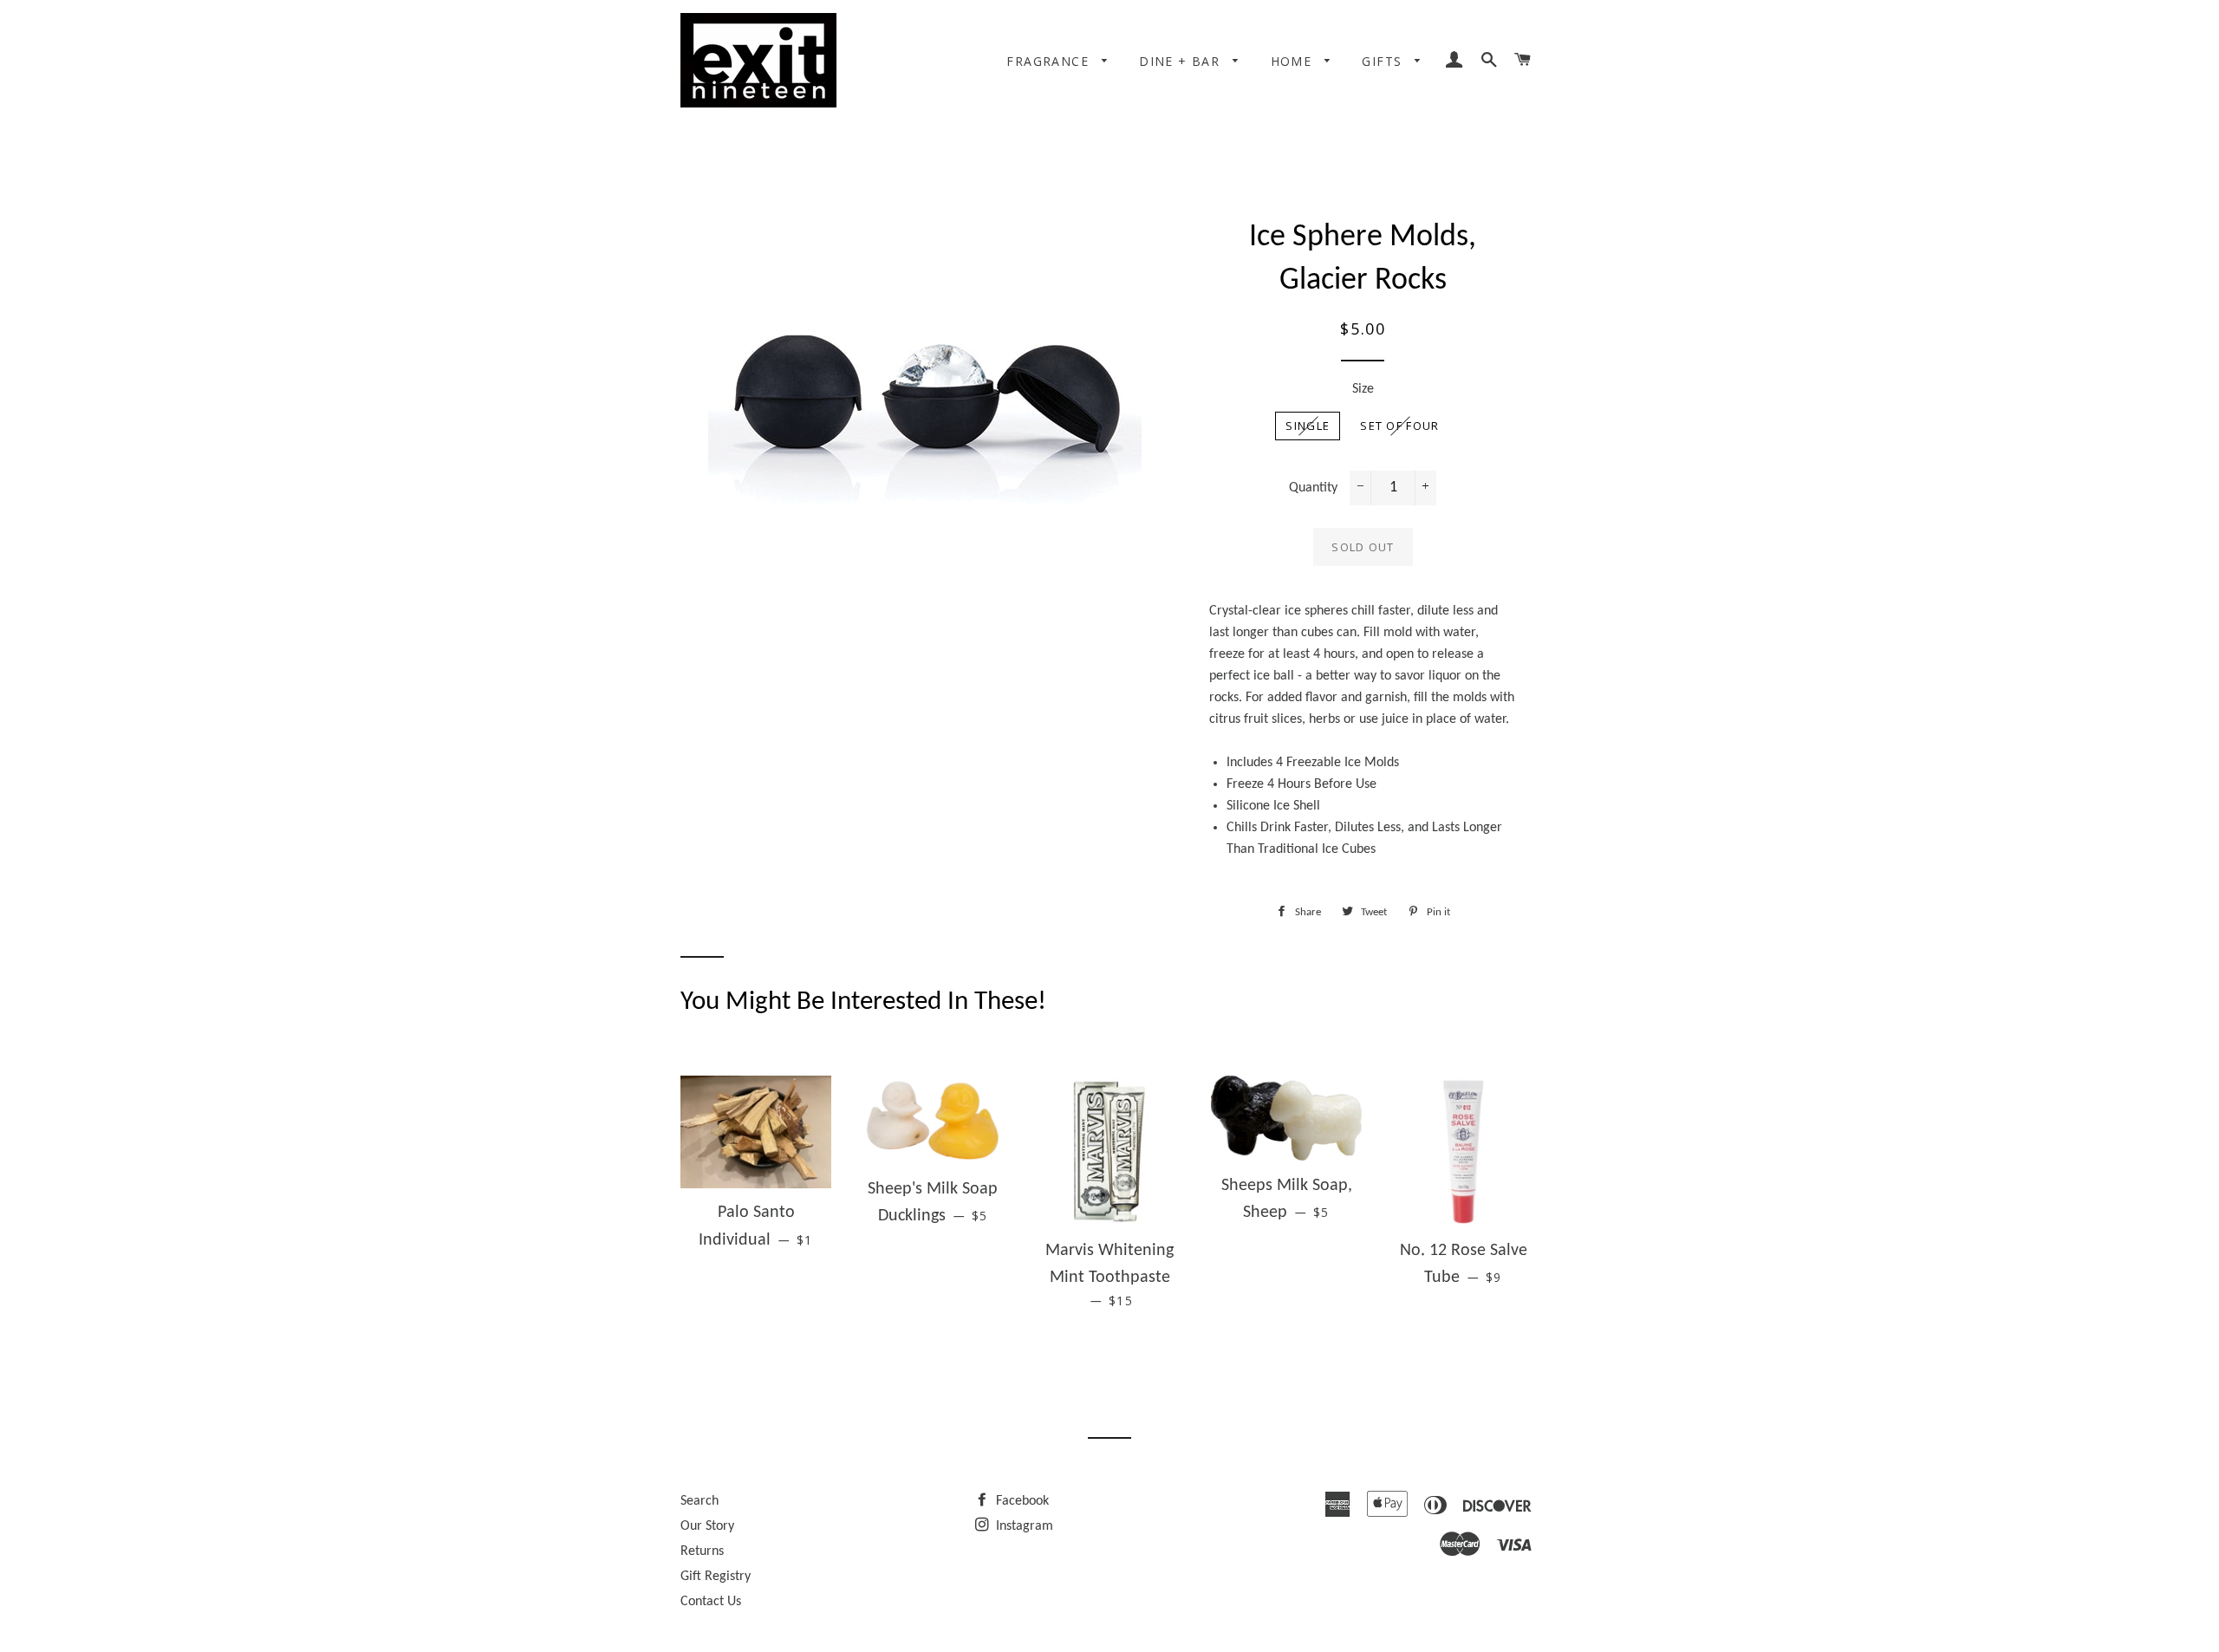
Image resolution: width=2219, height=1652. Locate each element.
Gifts (1384, 61)
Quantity (1313, 488)
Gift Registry (716, 1577)
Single (1308, 426)
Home (1294, 61)
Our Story (707, 1526)
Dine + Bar (1181, 61)
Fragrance (1050, 61)
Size (1363, 389)
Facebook (1021, 1501)
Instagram (1023, 1526)
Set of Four (1399, 426)
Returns (702, 1551)
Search (700, 1501)
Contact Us (711, 1602)
